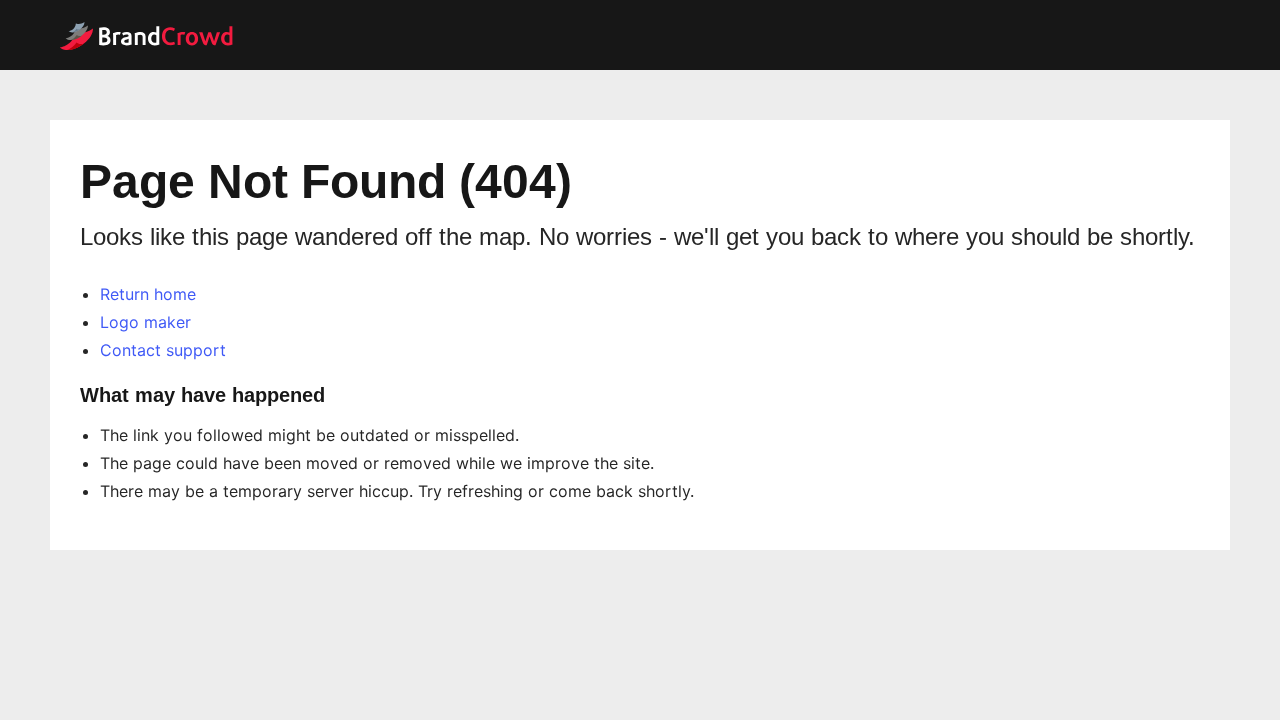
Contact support (163, 350)
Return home (148, 294)
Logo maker (145, 322)
